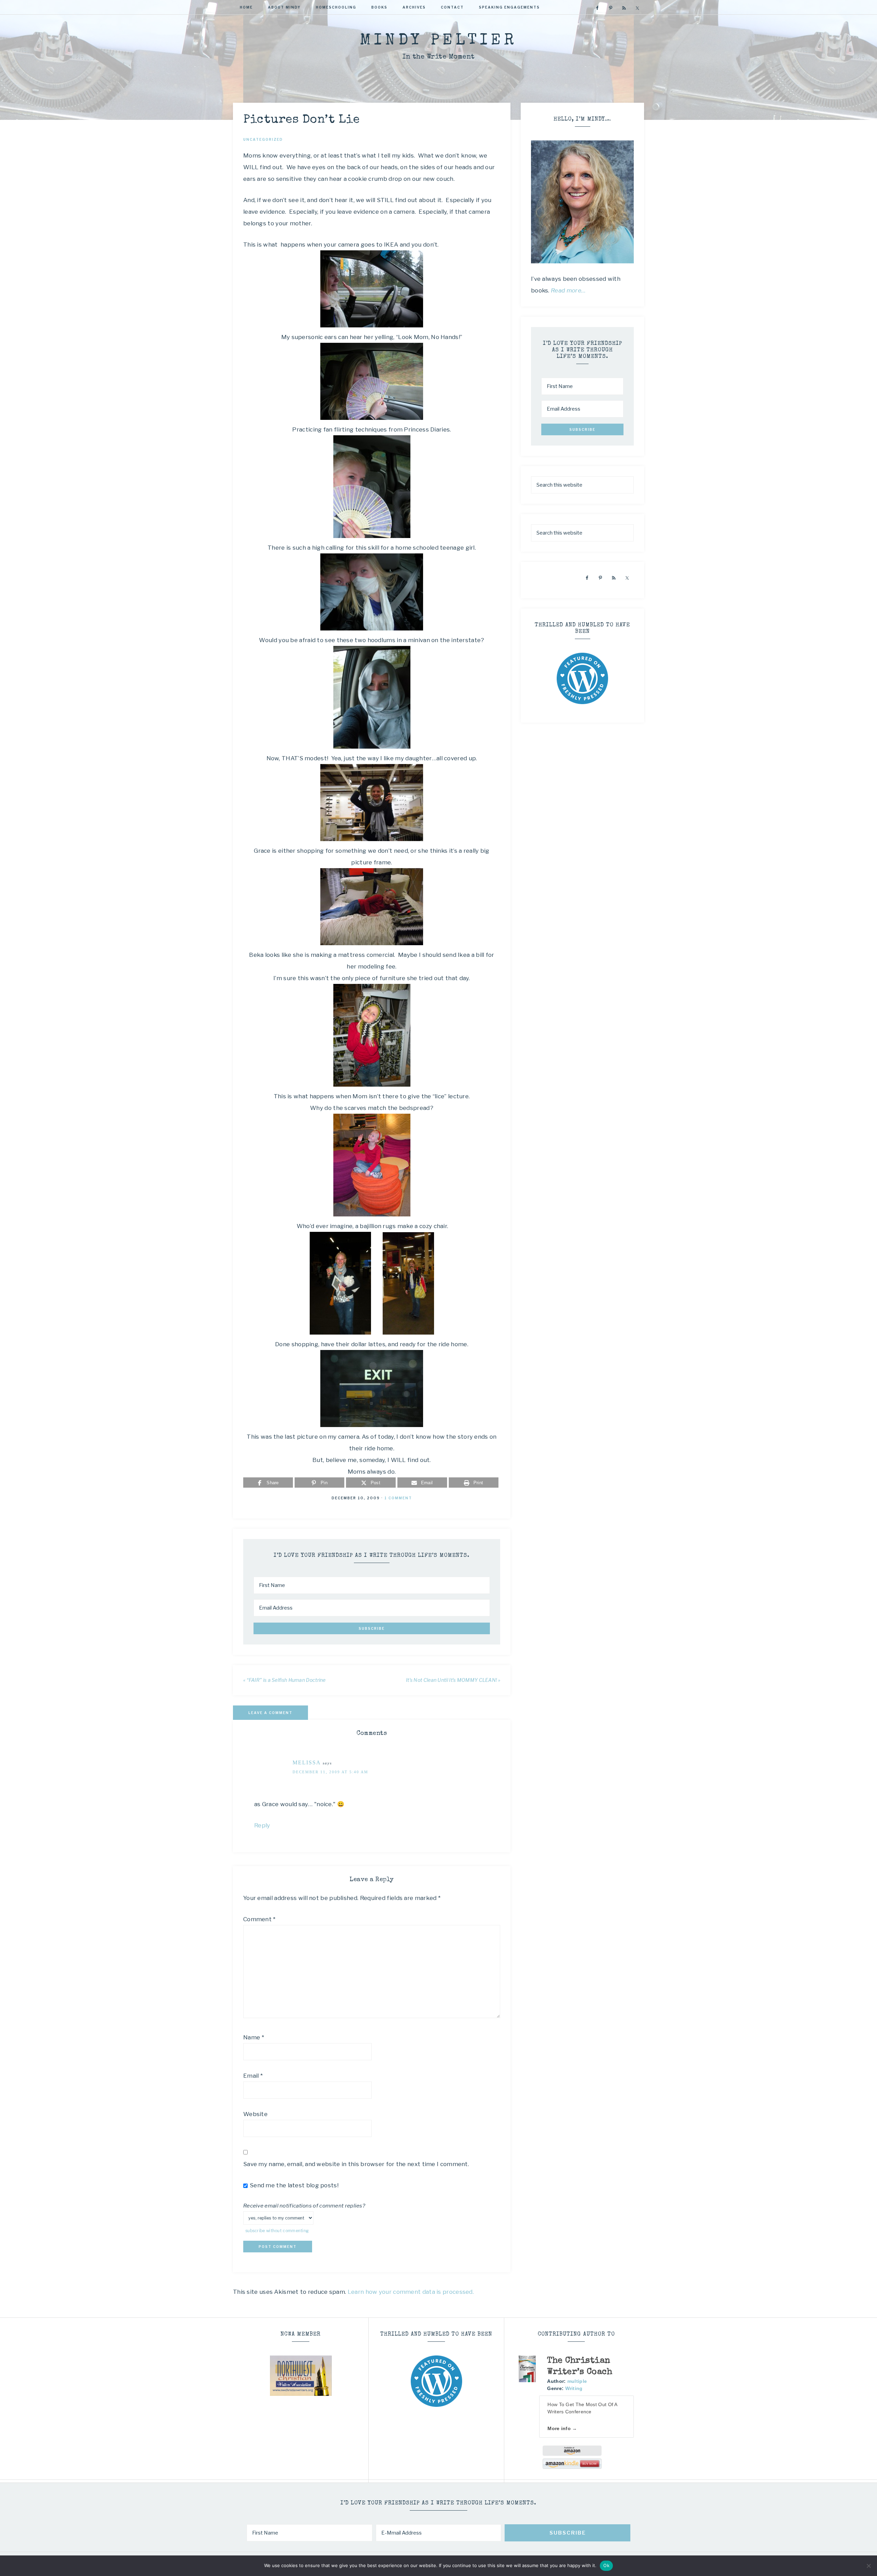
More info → (562, 2428)
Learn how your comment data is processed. (411, 2292)
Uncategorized (263, 139)
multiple (577, 2381)
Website (255, 2114)
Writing (574, 2388)
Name (254, 2037)
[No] (868, 2566)
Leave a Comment (270, 1713)
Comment (260, 1919)
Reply (262, 1825)
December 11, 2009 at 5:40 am (330, 1772)
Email (253, 2076)
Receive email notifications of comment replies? (304, 2206)
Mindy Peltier (438, 41)
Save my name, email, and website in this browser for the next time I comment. (356, 2164)
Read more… (568, 290)
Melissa (307, 1762)
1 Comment (398, 1498)
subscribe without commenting (277, 2231)
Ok (606, 2565)
